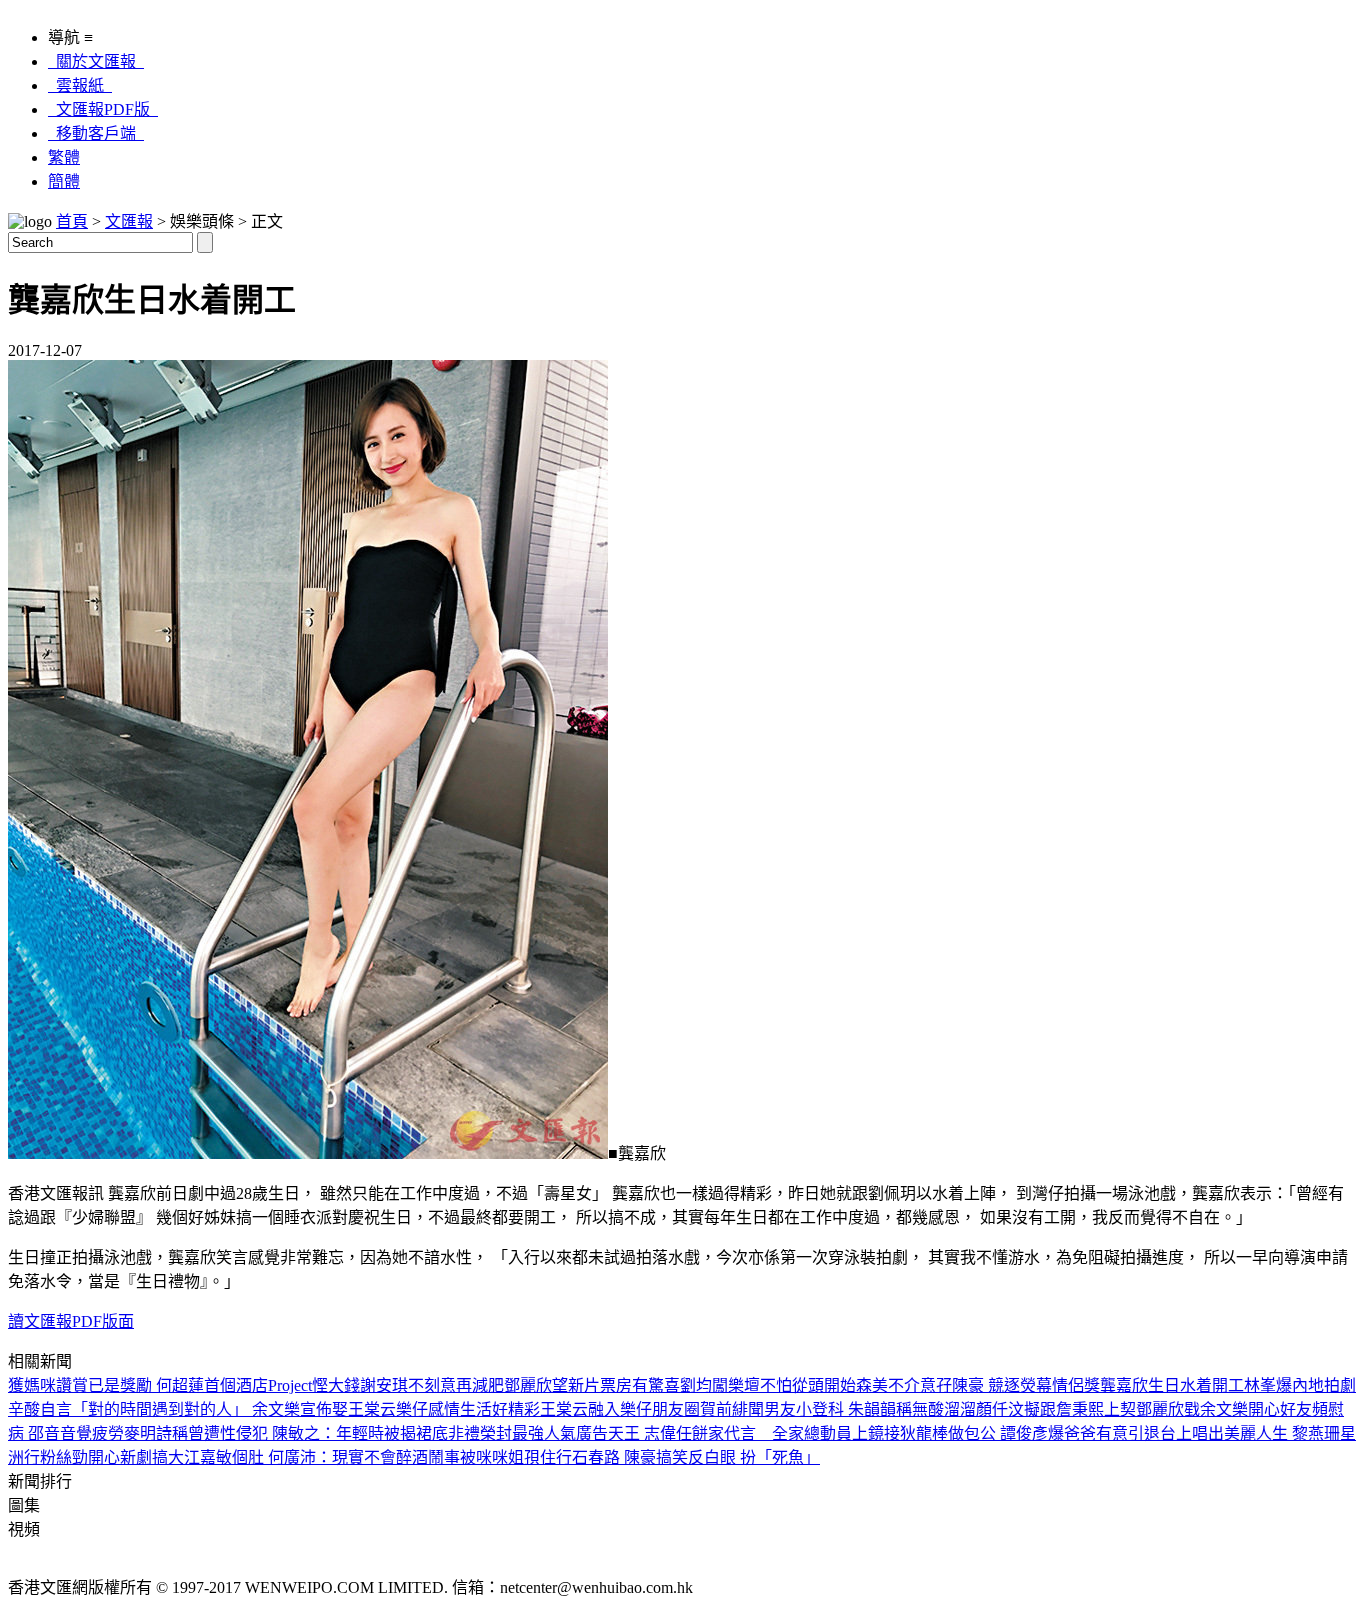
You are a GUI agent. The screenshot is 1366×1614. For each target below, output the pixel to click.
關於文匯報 (96, 61)
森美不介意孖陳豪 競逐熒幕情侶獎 (978, 1385)
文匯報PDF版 (103, 109)
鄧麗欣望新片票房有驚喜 (592, 1385)
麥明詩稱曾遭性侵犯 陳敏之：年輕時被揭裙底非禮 (302, 1433)
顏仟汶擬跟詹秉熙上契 (1056, 1409)
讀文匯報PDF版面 (71, 1321)
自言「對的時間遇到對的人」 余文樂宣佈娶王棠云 (218, 1409)
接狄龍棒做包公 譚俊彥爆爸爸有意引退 (1022, 1433)
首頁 (72, 221)
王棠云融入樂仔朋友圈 (620, 1409)
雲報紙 (80, 85)
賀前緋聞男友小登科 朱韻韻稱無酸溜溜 (838, 1409)
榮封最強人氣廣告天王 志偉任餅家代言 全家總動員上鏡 (682, 1433)
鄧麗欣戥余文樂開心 (1208, 1409)
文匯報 (129, 221)
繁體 (64, 157)
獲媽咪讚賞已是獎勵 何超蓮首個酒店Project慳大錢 (184, 1385)
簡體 (64, 181)
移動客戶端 (96, 133)
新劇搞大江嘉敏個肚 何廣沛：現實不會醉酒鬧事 (290, 1457)
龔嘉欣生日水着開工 (1172, 1385)
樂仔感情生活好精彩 (468, 1409)
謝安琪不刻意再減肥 (432, 1385)
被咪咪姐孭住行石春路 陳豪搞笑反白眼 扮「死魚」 (640, 1457)
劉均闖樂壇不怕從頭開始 (768, 1385)
